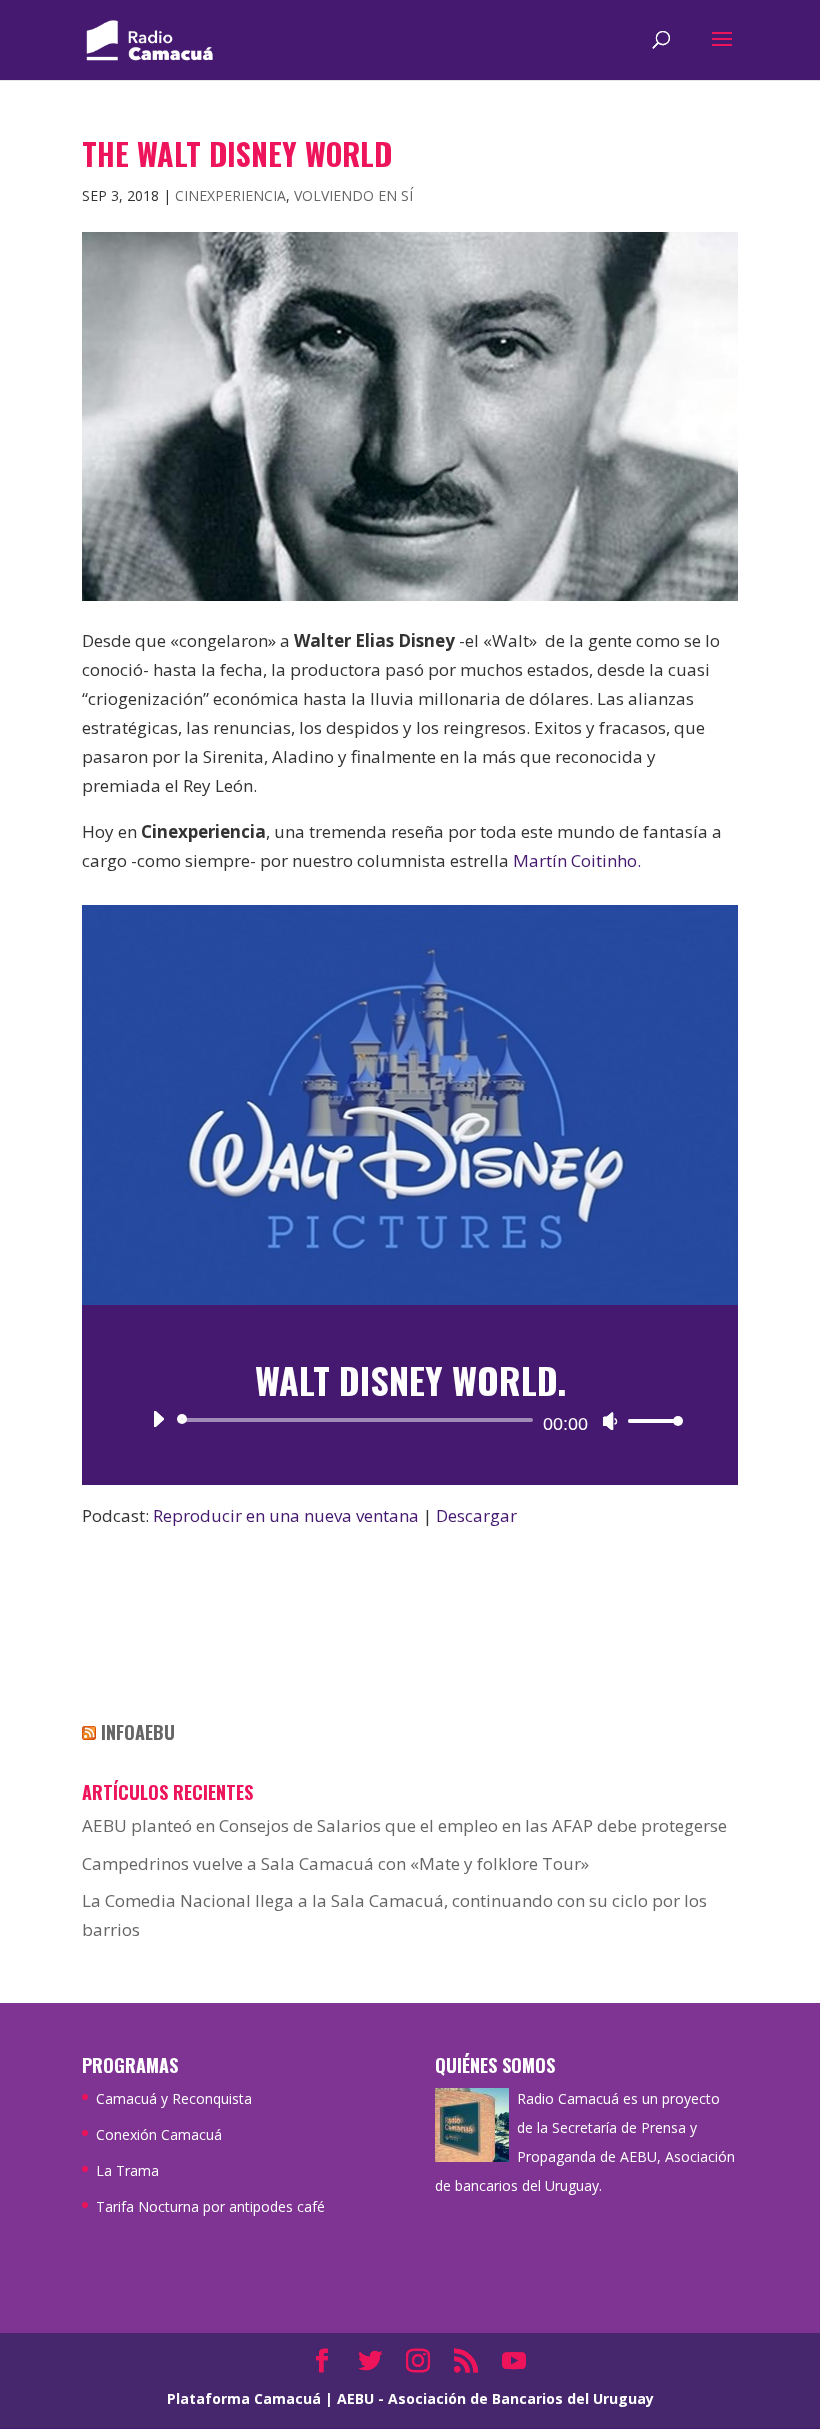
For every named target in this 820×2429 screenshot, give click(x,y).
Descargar (476, 1515)
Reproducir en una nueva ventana (286, 1515)
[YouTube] (514, 2362)
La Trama (127, 2170)
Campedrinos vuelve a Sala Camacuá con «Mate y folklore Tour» (335, 1863)
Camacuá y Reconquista (174, 2098)
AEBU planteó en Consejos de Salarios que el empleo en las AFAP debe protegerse (404, 1825)
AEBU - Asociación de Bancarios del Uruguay (495, 2398)
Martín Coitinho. (579, 860)
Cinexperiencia (230, 195)
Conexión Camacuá (159, 2134)
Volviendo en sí (353, 195)
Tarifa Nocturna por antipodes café (210, 2206)
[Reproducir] (158, 1419)
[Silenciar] (610, 1421)
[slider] (650, 1420)
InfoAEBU (138, 1732)
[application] (410, 1420)
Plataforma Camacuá (244, 2398)
